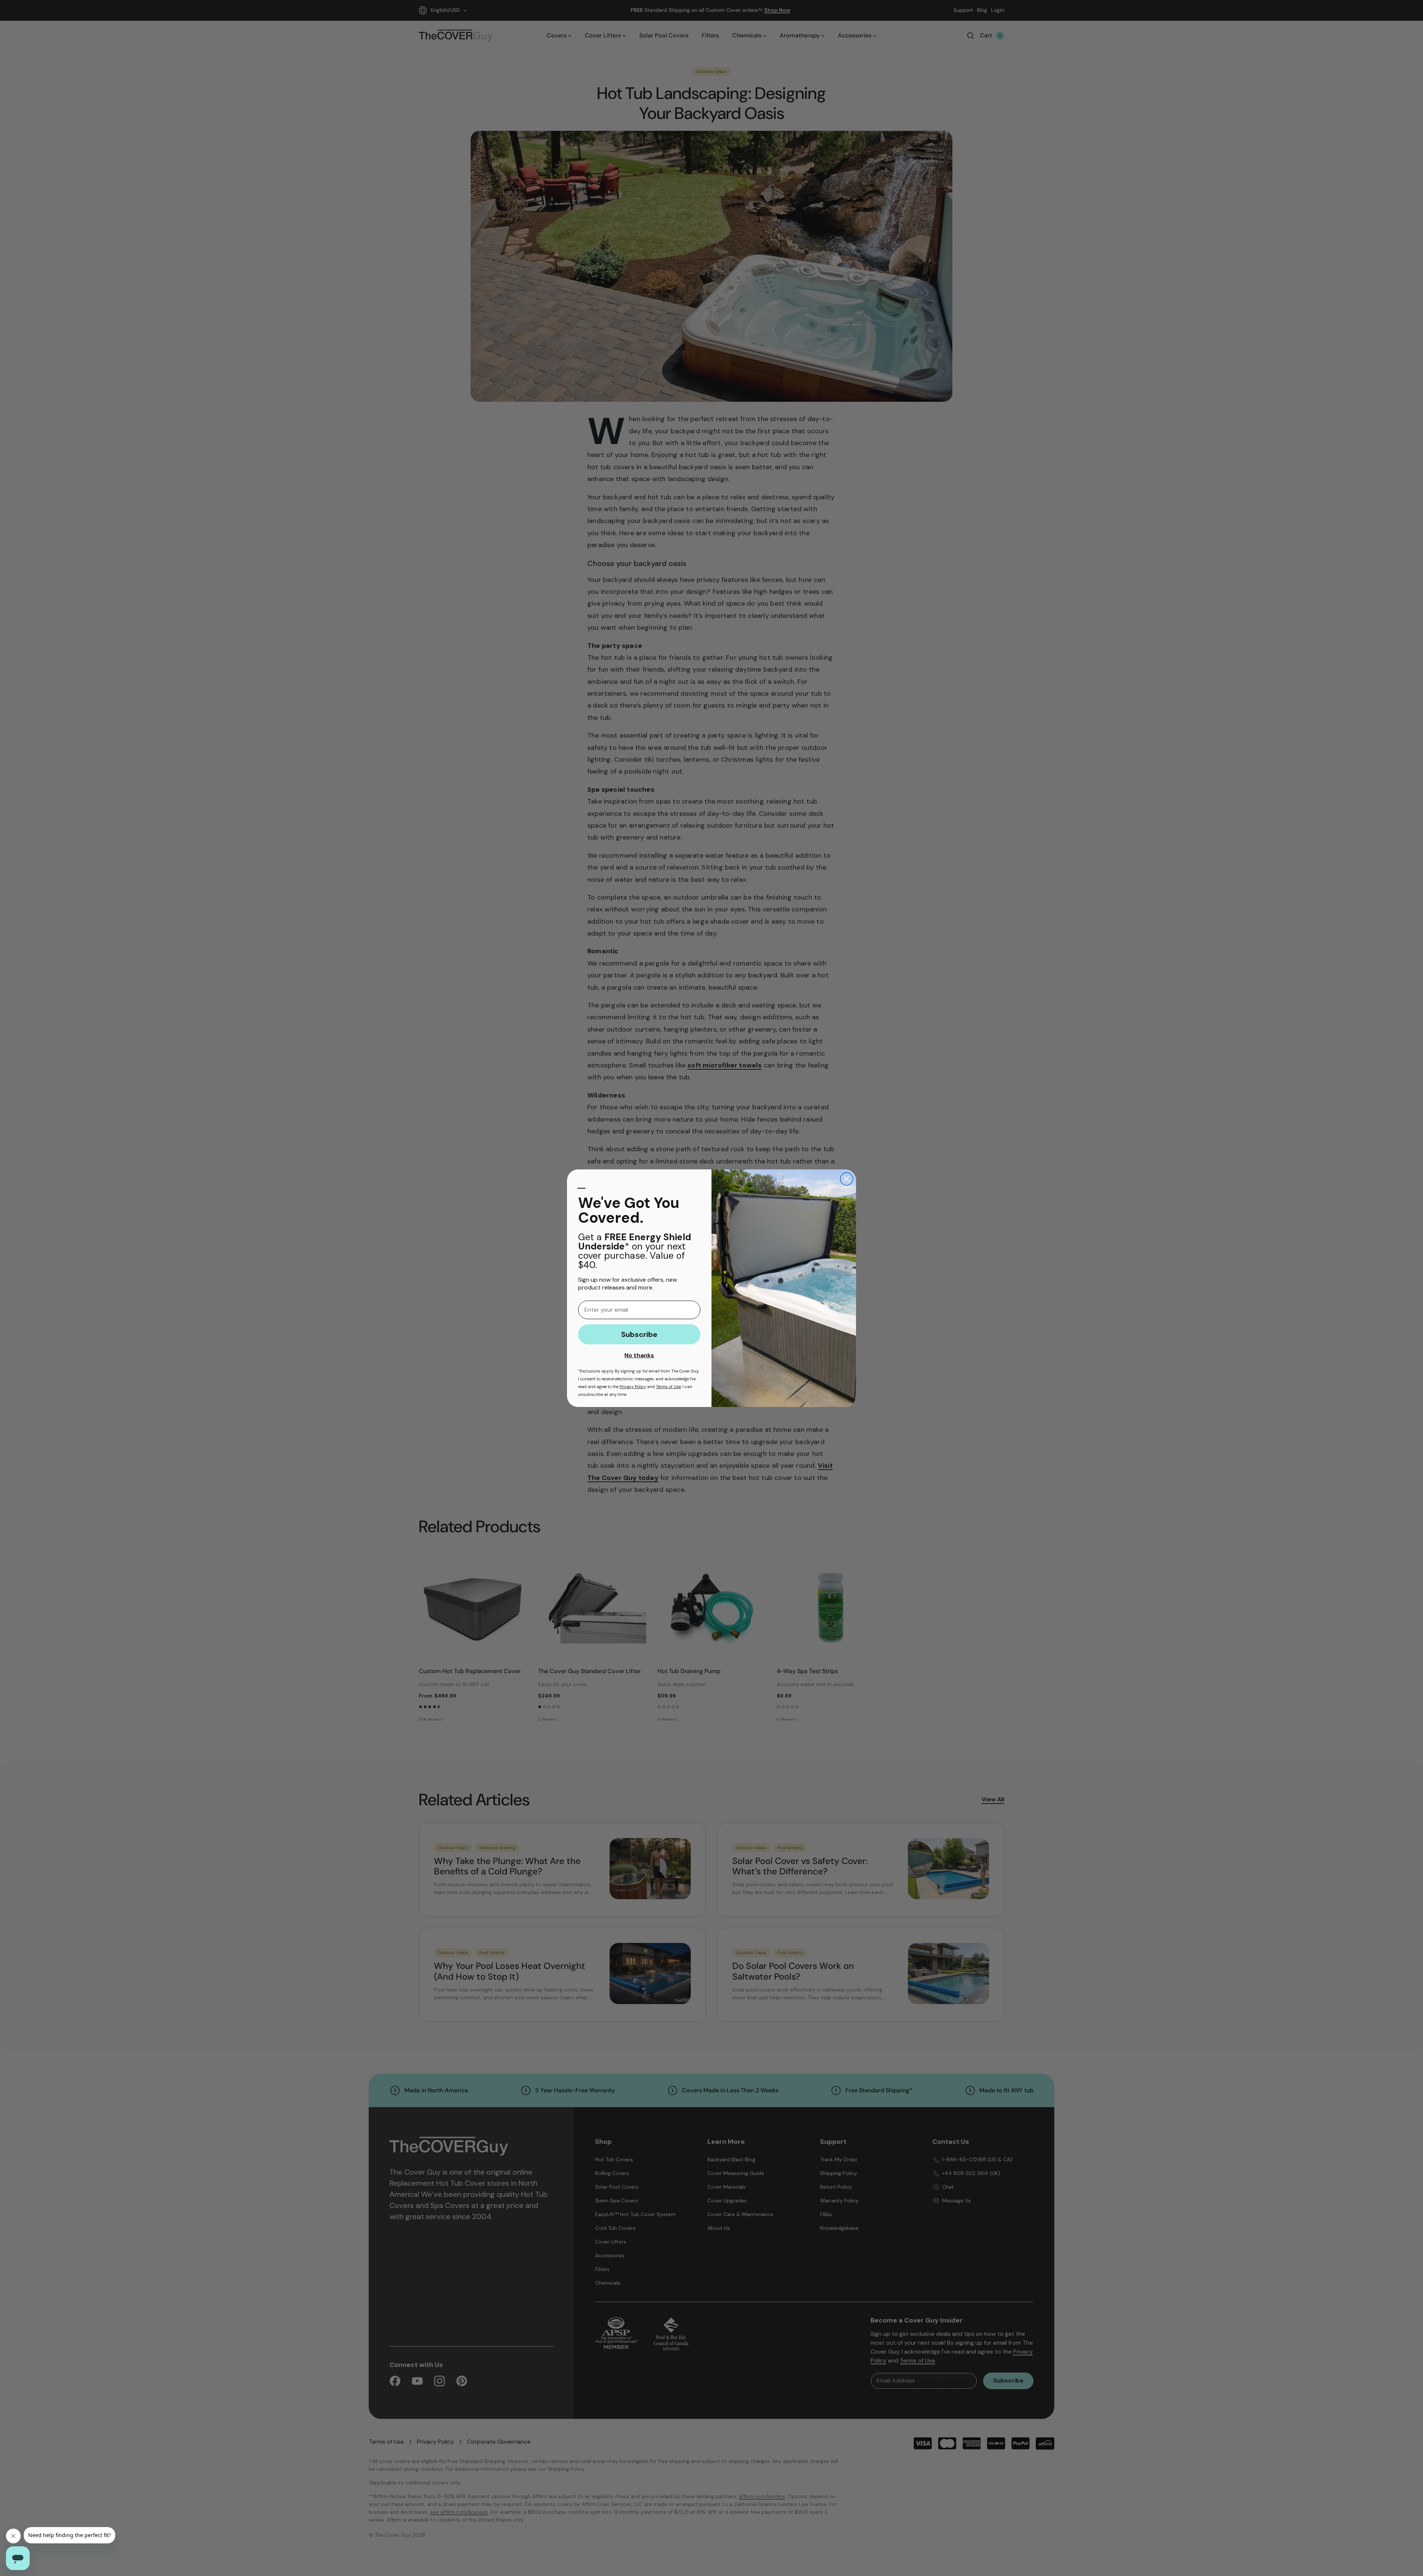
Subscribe (639, 1334)
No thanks (639, 1355)
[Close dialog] (847, 1179)
